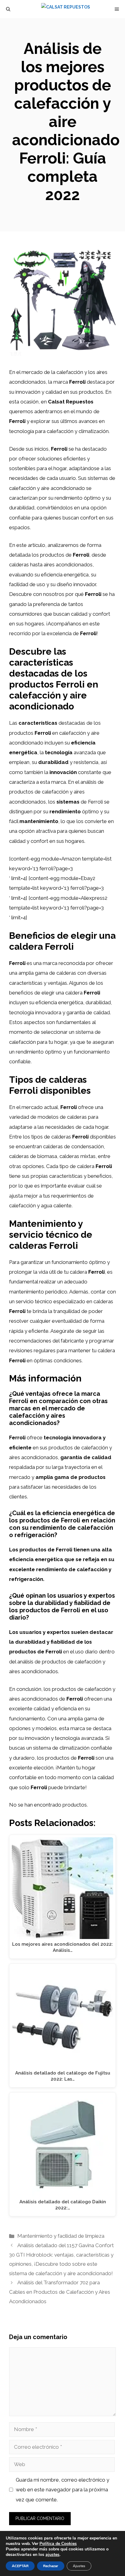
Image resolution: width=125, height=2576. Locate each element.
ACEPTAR (20, 2566)
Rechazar (51, 2566)
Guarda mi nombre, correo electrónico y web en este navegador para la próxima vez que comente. (62, 2490)
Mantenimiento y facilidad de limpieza (61, 2236)
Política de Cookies (58, 2544)
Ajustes (79, 2566)
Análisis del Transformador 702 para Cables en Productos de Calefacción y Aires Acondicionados (60, 2292)
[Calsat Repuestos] (66, 9)
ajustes (52, 2555)
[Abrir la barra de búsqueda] (8, 9)
